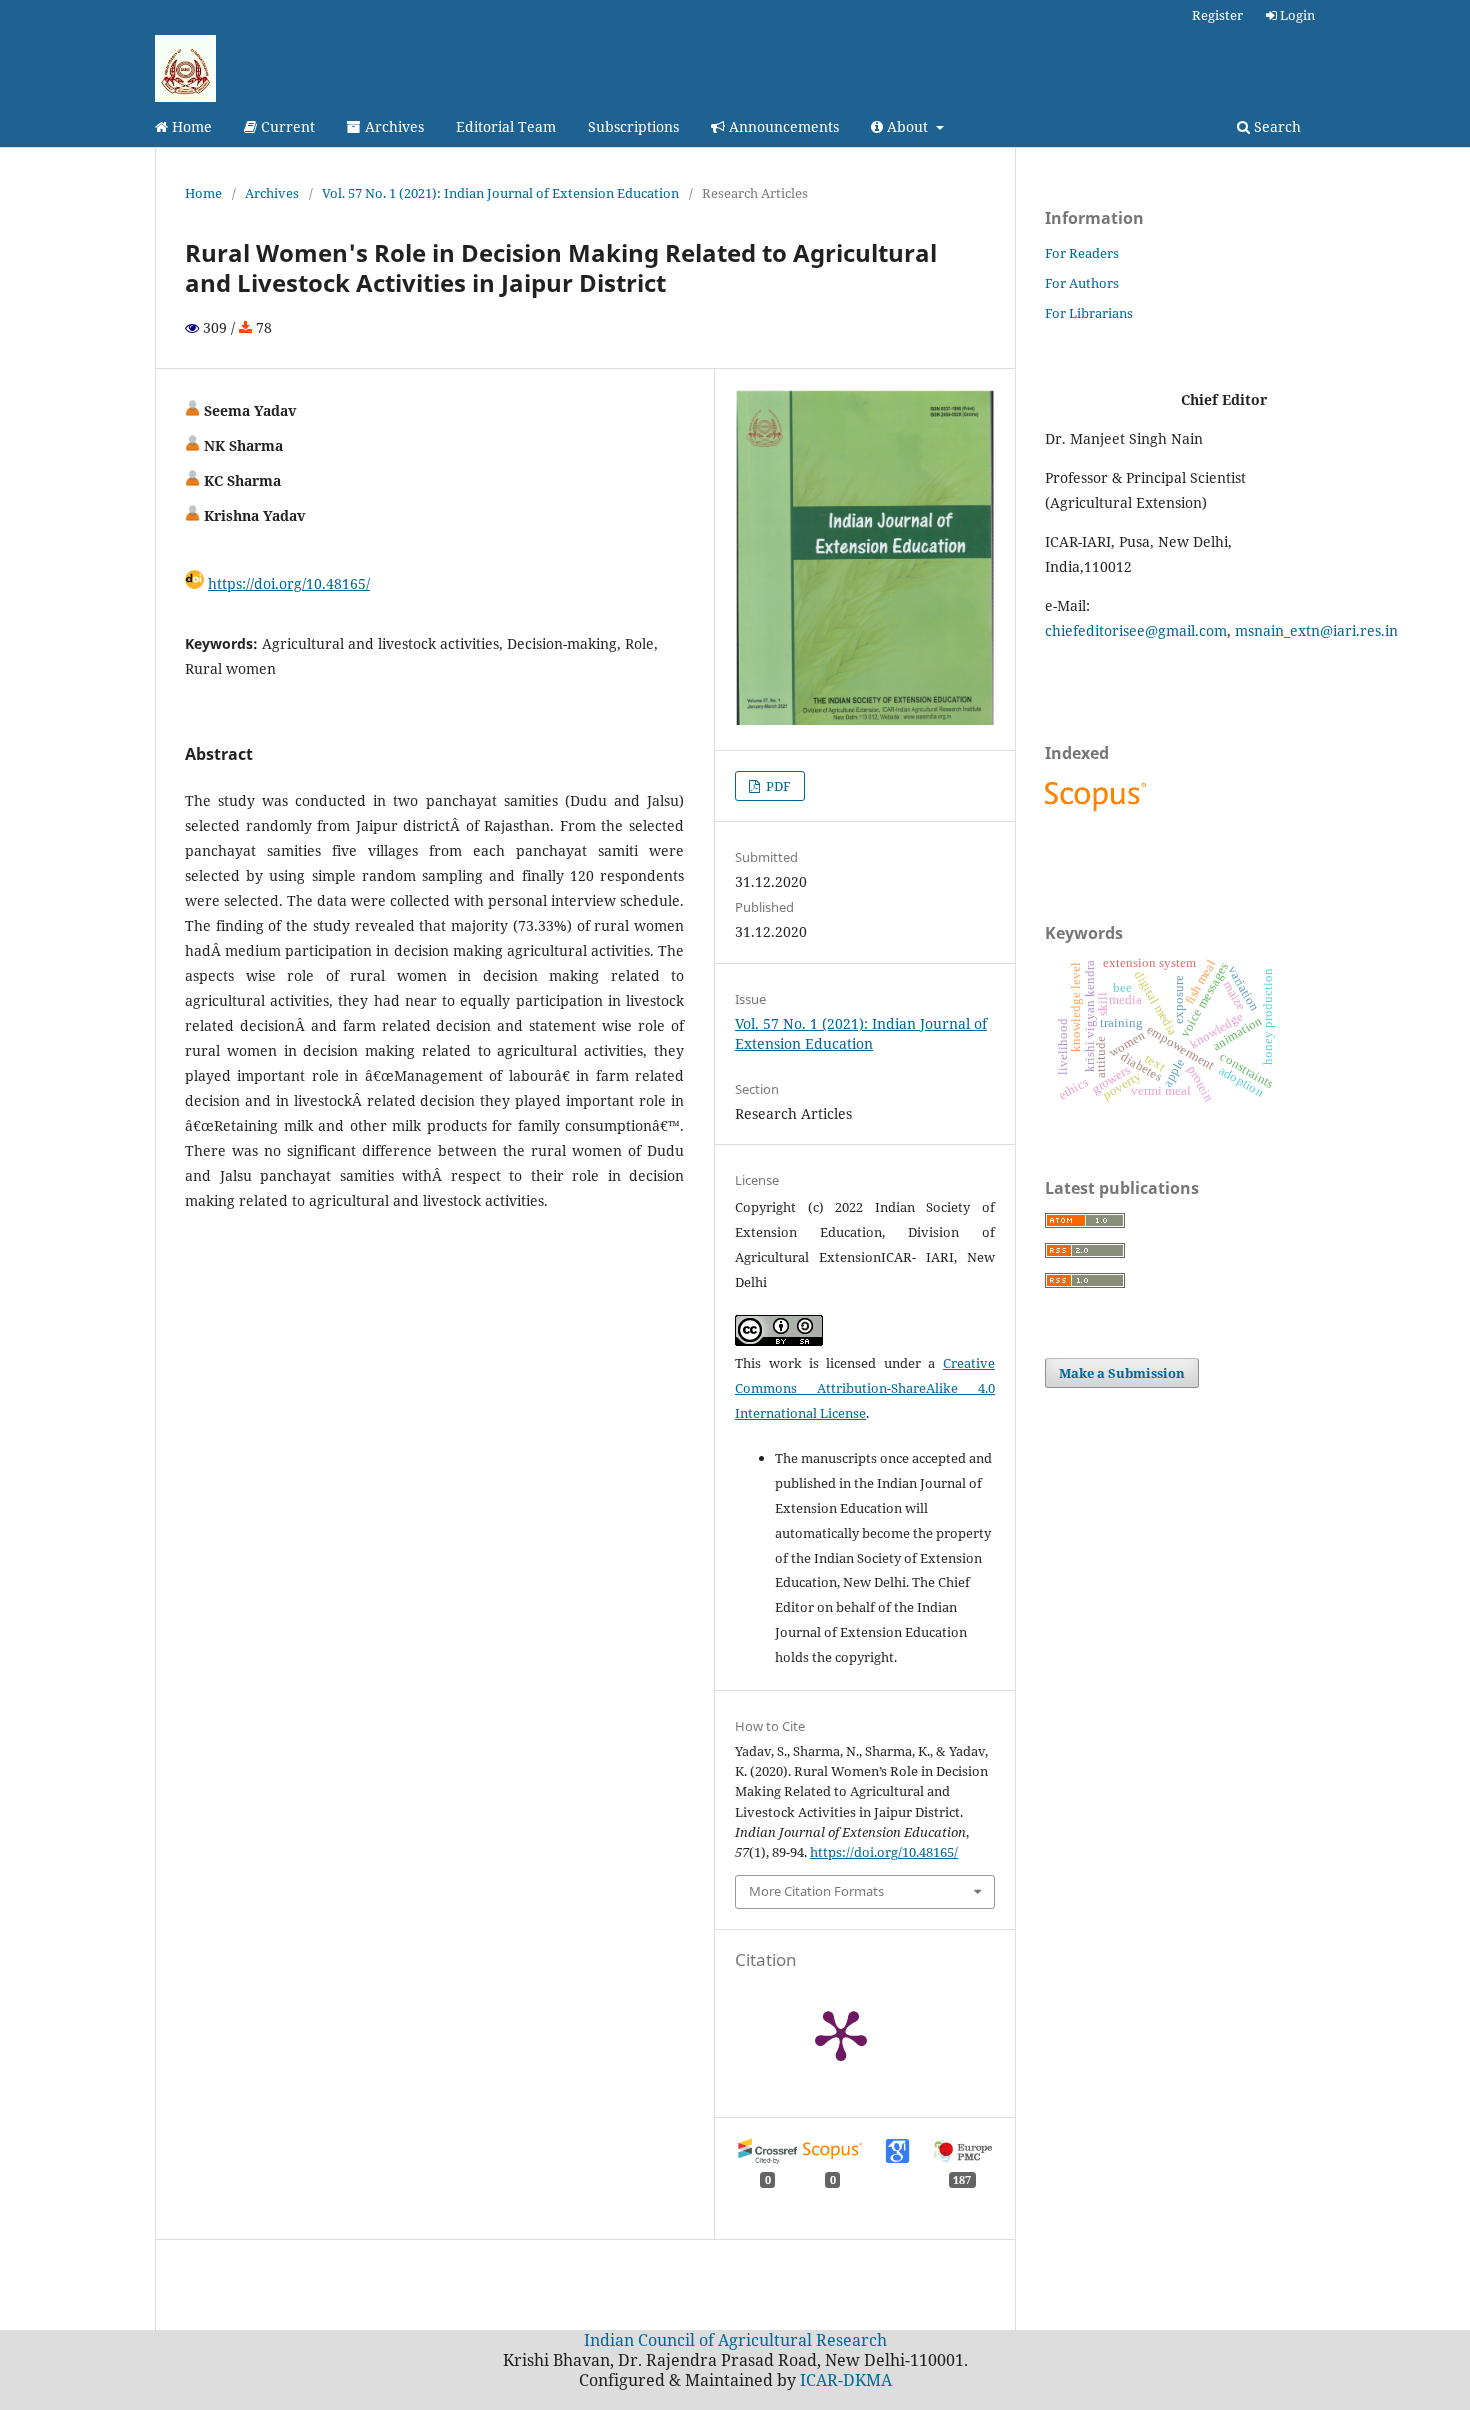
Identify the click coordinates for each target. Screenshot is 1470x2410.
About (907, 126)
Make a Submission (1122, 1373)
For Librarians (1089, 313)
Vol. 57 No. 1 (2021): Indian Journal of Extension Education (500, 193)
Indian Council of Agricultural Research (735, 2340)
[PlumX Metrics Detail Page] (841, 2034)
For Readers (1082, 253)
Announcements (782, 126)
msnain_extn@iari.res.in (1316, 630)
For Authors (1082, 283)
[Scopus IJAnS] (1098, 810)
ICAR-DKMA (846, 2380)
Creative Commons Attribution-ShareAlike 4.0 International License (865, 1388)
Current (286, 126)
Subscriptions (633, 126)
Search (1275, 126)
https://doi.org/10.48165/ (289, 583)
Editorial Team (506, 126)
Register (1217, 15)
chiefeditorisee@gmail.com (1136, 630)
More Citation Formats (816, 1891)
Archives (392, 126)
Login (1296, 15)
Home (190, 126)
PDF (777, 786)
